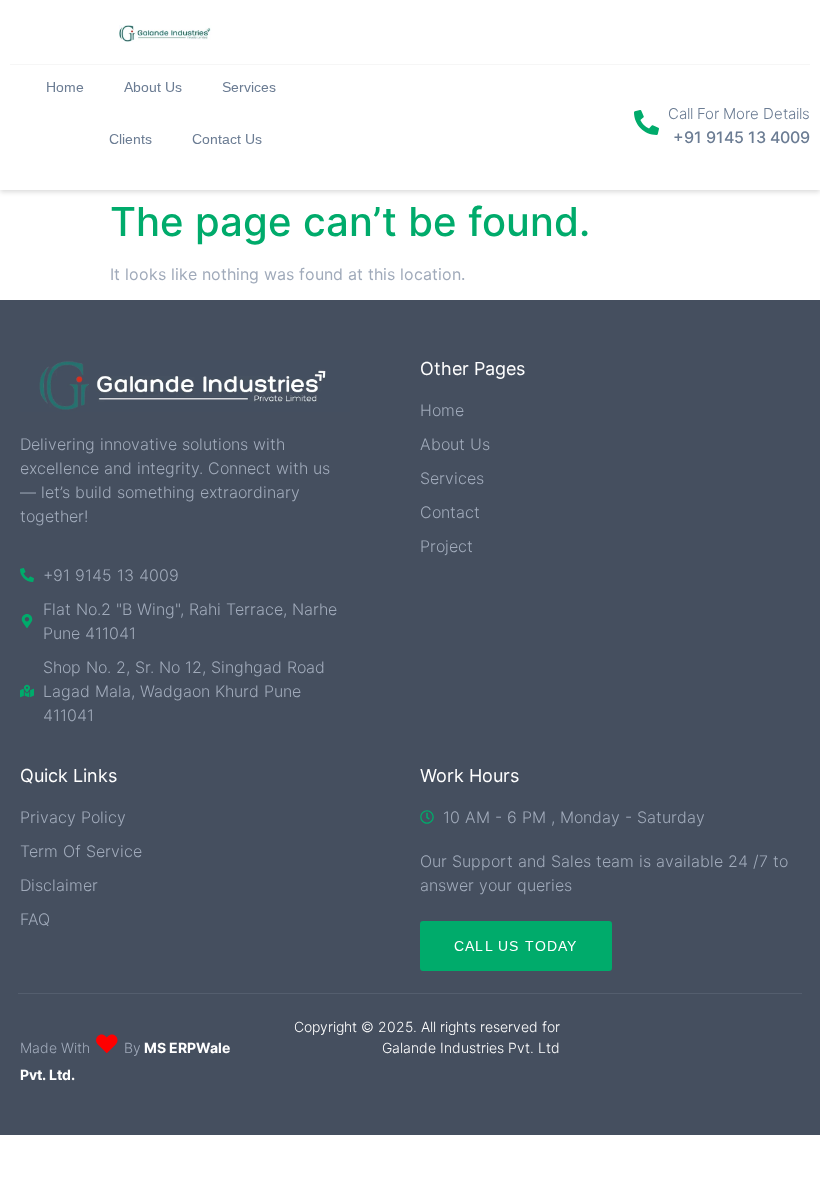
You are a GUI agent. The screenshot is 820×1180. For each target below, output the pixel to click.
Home (65, 87)
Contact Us (227, 139)
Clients (130, 139)
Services (249, 87)
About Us (153, 87)
